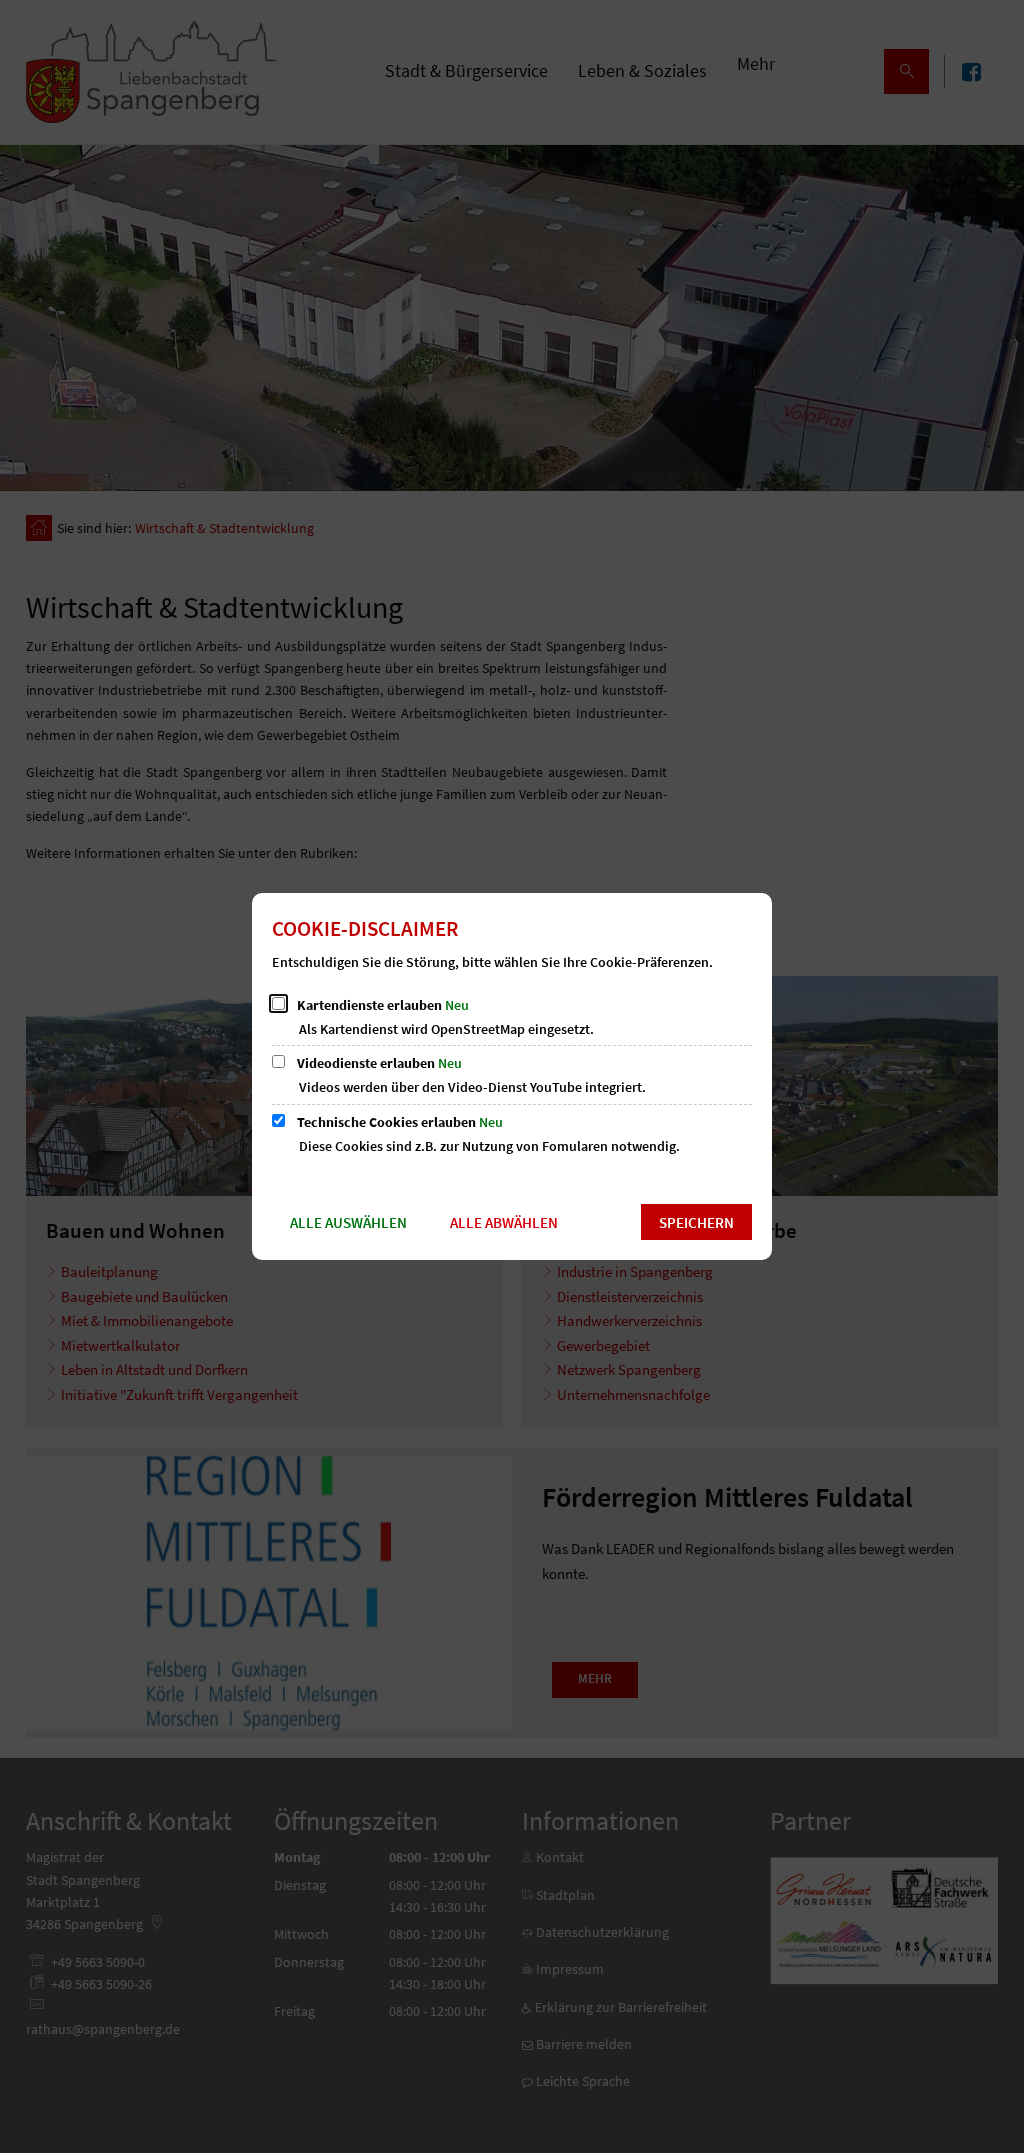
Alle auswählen (348, 1222)
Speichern (696, 1222)
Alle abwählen (504, 1222)
